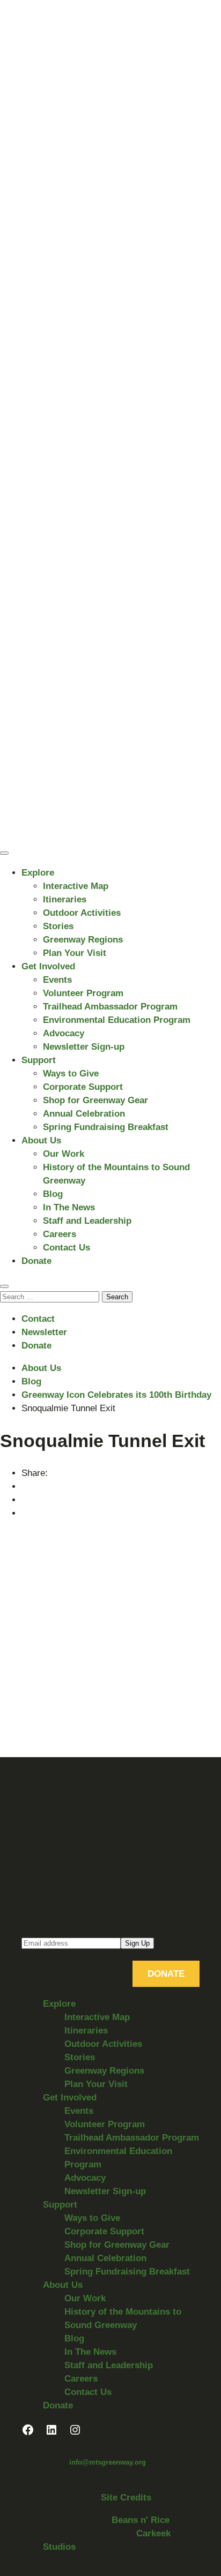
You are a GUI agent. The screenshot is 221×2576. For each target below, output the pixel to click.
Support (39, 1060)
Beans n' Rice (141, 2520)
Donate (36, 1261)
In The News (69, 1207)
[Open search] (4, 1286)
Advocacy (64, 1033)
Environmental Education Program (117, 1020)
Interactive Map (76, 886)
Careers (60, 1234)
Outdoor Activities (82, 913)
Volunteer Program (83, 993)
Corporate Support (83, 1087)
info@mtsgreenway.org (108, 2462)
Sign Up (137, 1943)
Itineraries (65, 899)
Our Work (64, 1154)
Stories (58, 926)
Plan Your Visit (75, 953)
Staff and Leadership (87, 1221)
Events (57, 980)
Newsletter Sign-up (84, 1047)
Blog (53, 1194)
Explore (38, 873)
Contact (38, 1319)
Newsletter (44, 1332)
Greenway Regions (83, 940)
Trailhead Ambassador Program (110, 1007)
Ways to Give (71, 1074)
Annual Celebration (84, 1114)
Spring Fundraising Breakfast (106, 1127)
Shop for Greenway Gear (95, 1100)
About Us (41, 1140)
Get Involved (48, 966)
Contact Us (67, 1248)
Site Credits (126, 2498)
